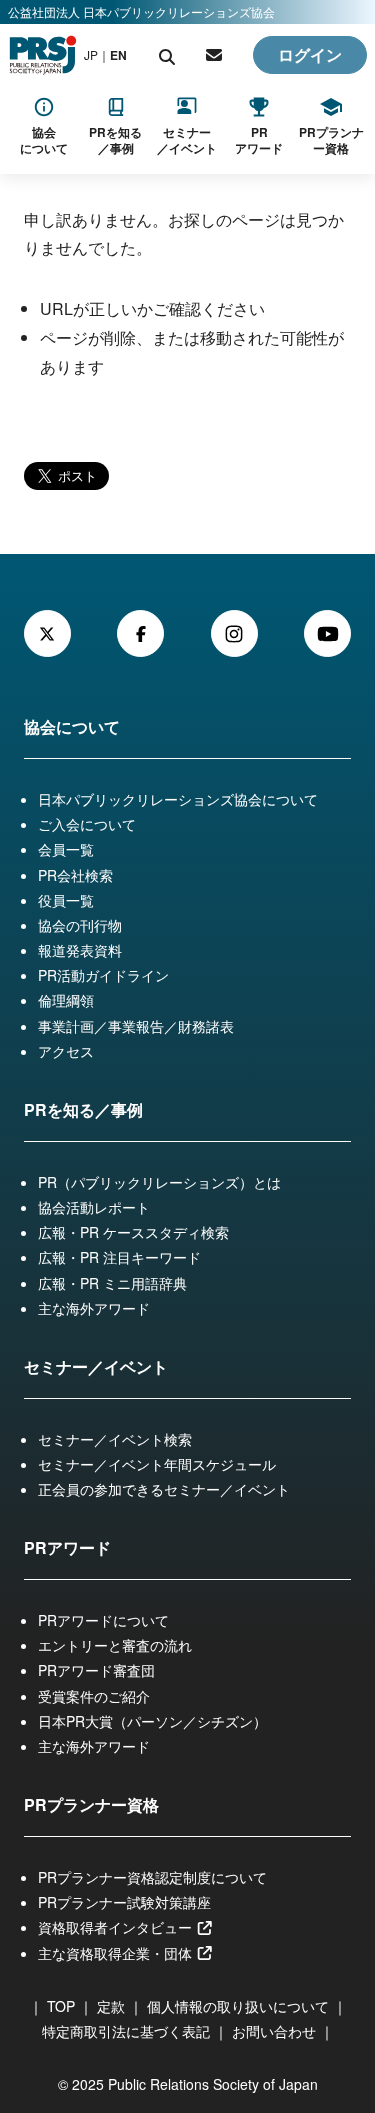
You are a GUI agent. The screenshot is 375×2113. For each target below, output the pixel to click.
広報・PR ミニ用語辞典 (112, 1283)
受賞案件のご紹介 (94, 1696)
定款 (111, 2006)
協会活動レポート (94, 1207)
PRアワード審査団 (96, 1670)
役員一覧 (66, 900)
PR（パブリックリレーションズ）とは (159, 1182)
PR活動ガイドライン (103, 975)
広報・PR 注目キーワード (119, 1257)
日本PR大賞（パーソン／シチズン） (152, 1721)
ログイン (310, 54)
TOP (61, 2006)
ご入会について (87, 824)
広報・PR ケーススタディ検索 (133, 1232)
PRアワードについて (103, 1620)
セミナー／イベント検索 (115, 1439)
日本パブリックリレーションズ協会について (178, 799)
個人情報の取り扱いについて (238, 2006)
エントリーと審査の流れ (115, 1645)
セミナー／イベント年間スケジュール (157, 1464)
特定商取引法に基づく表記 (126, 2031)
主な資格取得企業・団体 (117, 1953)
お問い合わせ (274, 2031)
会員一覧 (66, 849)
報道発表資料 (80, 950)
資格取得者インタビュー (117, 1927)
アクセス (66, 1051)
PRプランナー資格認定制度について (152, 1877)
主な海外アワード (94, 1308)
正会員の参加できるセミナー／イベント (164, 1489)
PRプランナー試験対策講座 (124, 1902)
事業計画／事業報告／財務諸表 (136, 1026)
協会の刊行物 (80, 925)
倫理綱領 (66, 1000)
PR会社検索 (75, 875)
